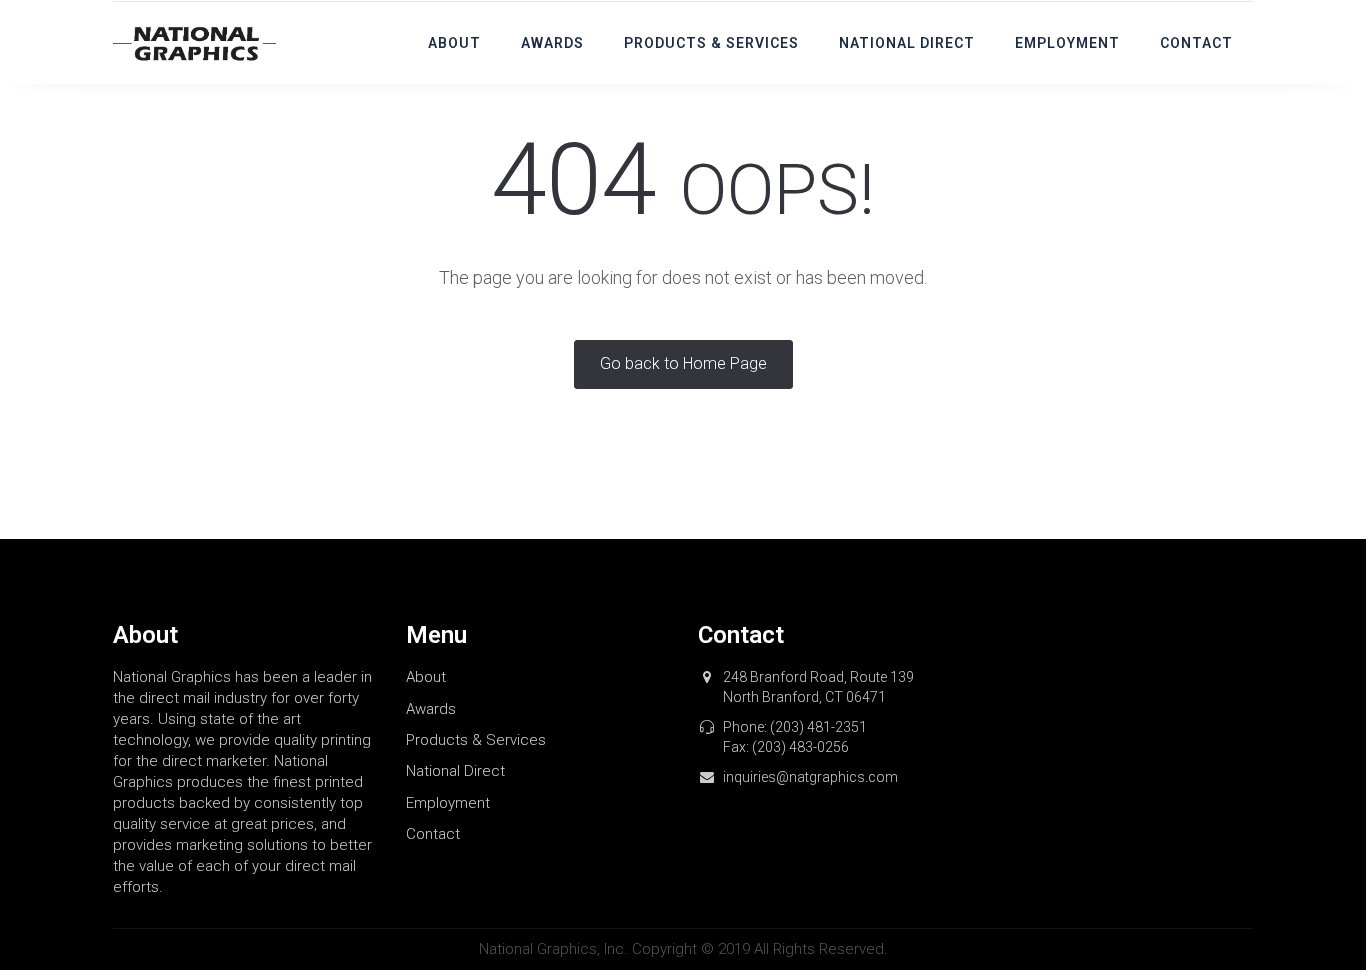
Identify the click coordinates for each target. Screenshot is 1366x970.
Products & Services (711, 43)
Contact (1196, 43)
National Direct (907, 43)
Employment (1067, 43)
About (454, 43)
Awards (552, 43)
